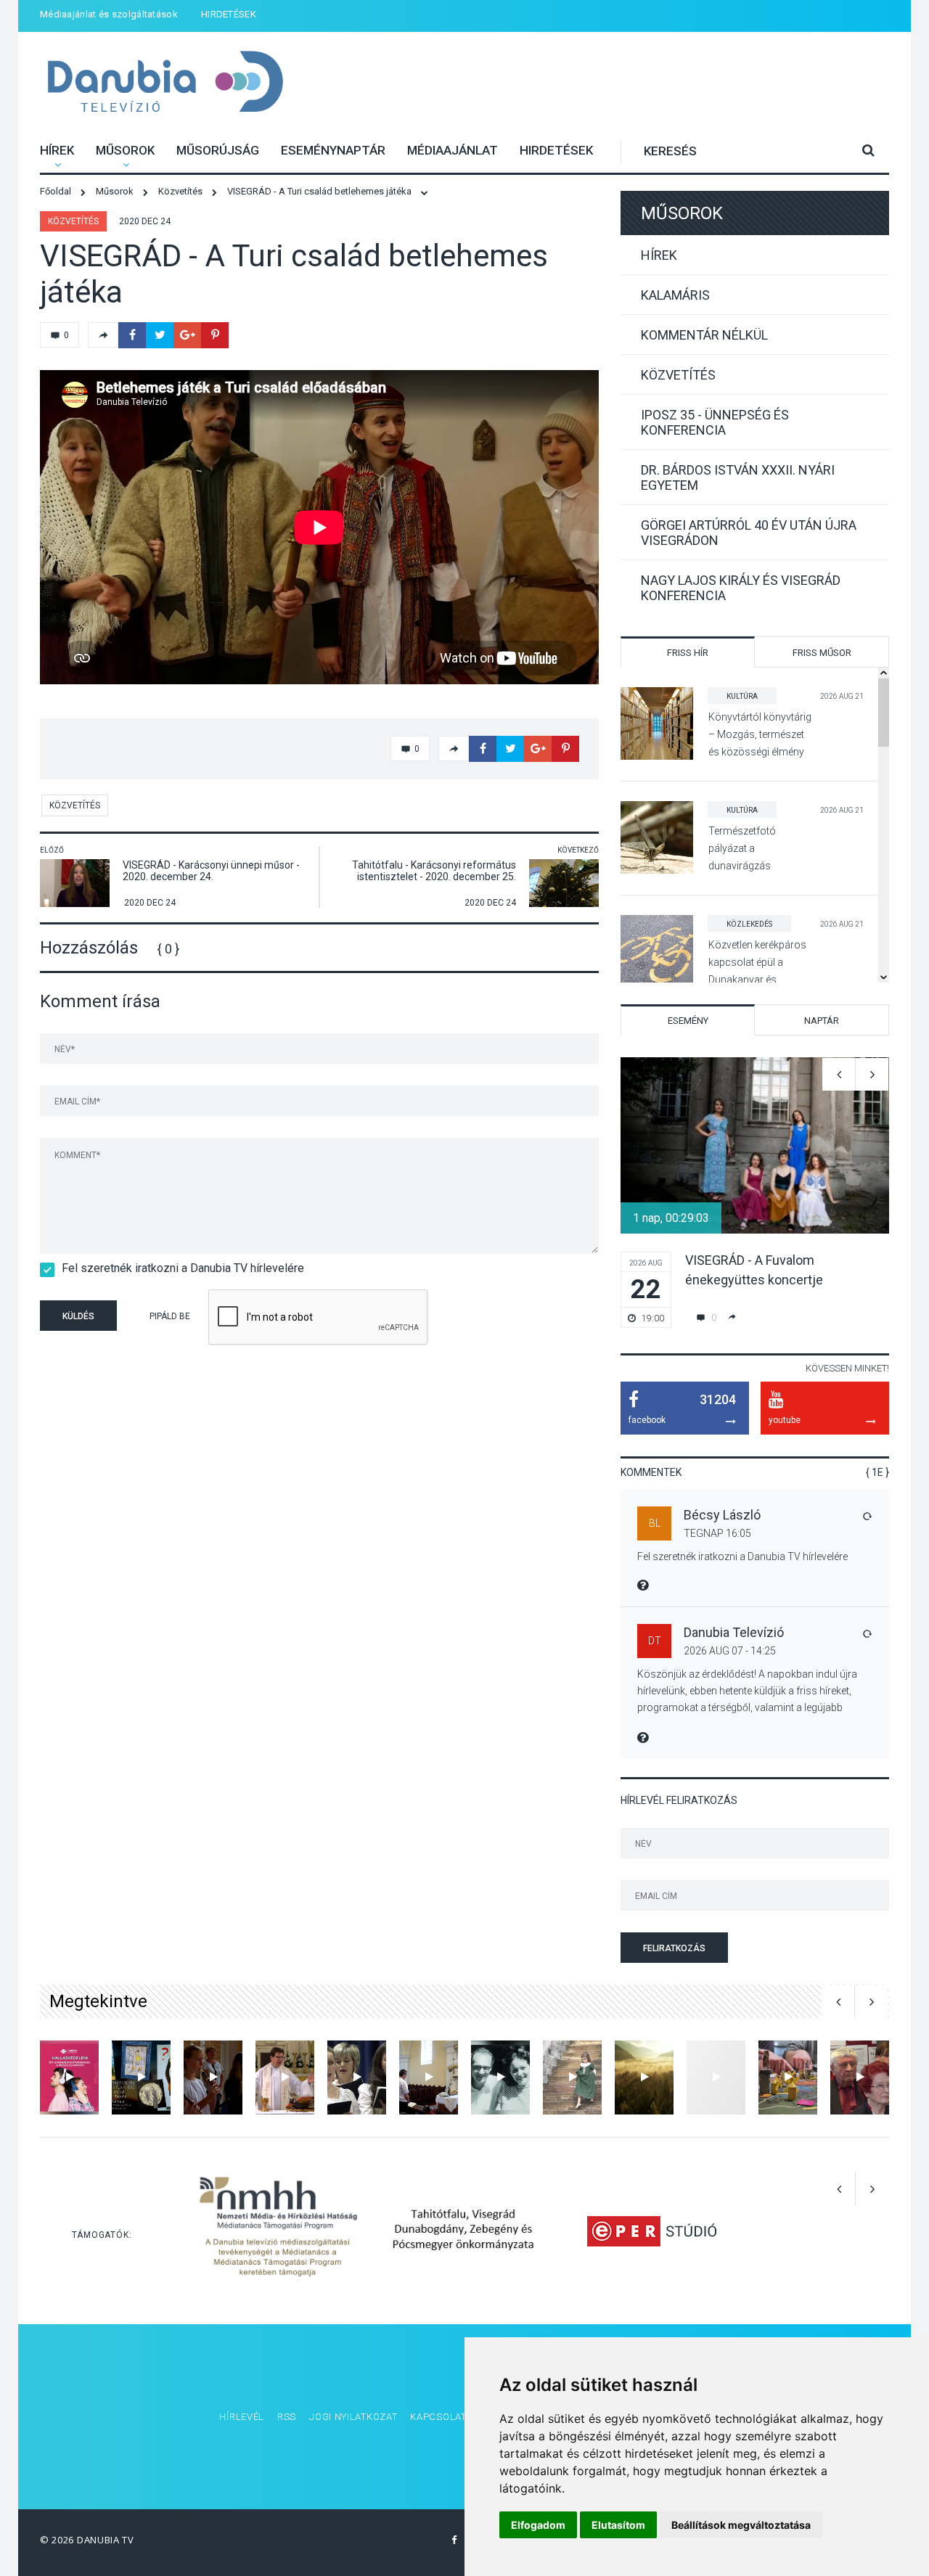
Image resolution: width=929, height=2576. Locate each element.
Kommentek (651, 1472)
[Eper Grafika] (651, 2231)
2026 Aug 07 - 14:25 (730, 1651)
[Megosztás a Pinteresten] (215, 335)
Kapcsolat (438, 2417)
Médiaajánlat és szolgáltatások (109, 14)
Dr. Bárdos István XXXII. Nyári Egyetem (738, 477)
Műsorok (125, 150)
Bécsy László (722, 1515)
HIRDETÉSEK (229, 14)
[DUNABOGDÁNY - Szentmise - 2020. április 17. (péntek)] (285, 2077)
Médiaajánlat (453, 150)
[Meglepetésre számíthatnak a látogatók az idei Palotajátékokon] (572, 2077)
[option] (755, 1193)
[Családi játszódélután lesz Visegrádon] (788, 2077)
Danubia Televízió (165, 83)
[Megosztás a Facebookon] (132, 335)
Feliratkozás (674, 1948)
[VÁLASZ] (867, 1516)
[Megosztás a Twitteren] (160, 335)
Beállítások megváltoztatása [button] (741, 2525)
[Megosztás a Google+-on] (187, 335)
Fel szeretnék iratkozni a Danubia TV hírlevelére (183, 1268)
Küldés (78, 1316)
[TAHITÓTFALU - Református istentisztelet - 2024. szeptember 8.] (429, 2077)
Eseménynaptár (333, 150)
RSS (287, 2417)
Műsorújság (218, 150)
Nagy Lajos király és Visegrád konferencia (741, 588)
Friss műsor (822, 653)
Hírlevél (242, 2417)
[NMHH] (278, 2231)
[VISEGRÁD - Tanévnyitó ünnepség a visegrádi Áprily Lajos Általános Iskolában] (213, 2077)
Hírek (57, 150)
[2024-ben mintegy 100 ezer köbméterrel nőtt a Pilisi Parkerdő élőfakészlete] (644, 2077)
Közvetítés (73, 221)
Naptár (822, 1021)
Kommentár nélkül (704, 335)
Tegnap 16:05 (717, 1533)
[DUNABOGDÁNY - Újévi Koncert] (357, 2077)
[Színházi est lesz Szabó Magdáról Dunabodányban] (500, 2077)
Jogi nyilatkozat (353, 2417)
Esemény (688, 1021)
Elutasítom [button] (618, 2525)
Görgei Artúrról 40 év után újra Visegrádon (749, 533)
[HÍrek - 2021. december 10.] (716, 2077)
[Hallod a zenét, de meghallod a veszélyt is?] (69, 2077)
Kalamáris (675, 295)
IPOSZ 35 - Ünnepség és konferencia (715, 422)
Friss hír (688, 653)
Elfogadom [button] (538, 2525)
